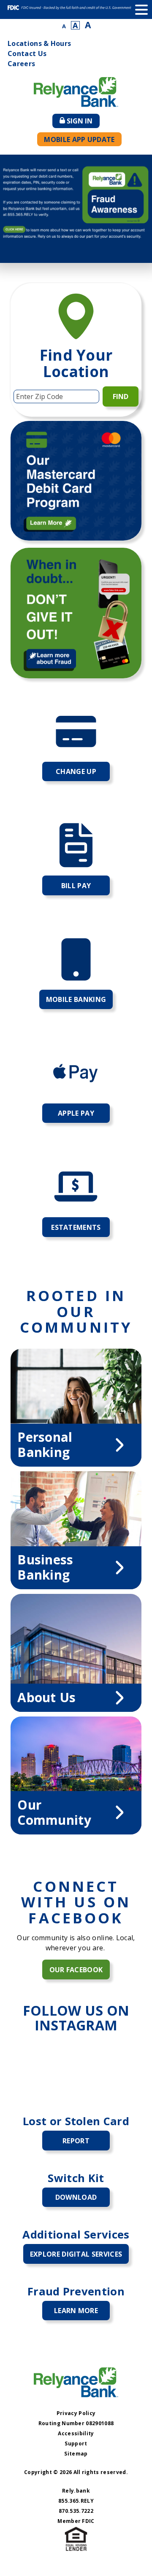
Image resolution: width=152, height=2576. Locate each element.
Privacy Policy (76, 2413)
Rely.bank (76, 2491)
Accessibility (76, 2433)
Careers (21, 64)
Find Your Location (76, 363)
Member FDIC (76, 2521)
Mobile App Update (79, 139)
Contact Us (27, 54)
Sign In (83, 122)
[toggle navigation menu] (141, 9)
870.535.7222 (76, 2511)
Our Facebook (76, 1970)
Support (76, 2443)
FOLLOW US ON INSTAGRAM (76, 2018)
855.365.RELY (76, 2501)
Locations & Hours (39, 43)
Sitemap (76, 2454)
